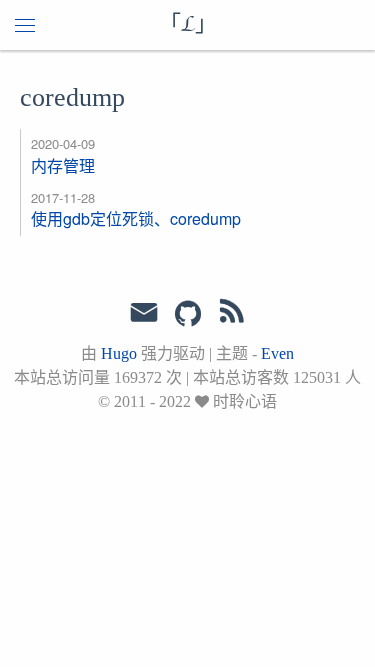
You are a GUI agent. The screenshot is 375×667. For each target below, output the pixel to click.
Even (277, 353)
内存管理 (63, 165)
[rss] (232, 315)
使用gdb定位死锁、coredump (136, 218)
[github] (188, 315)
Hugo (119, 353)
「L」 (188, 25)
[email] (144, 313)
